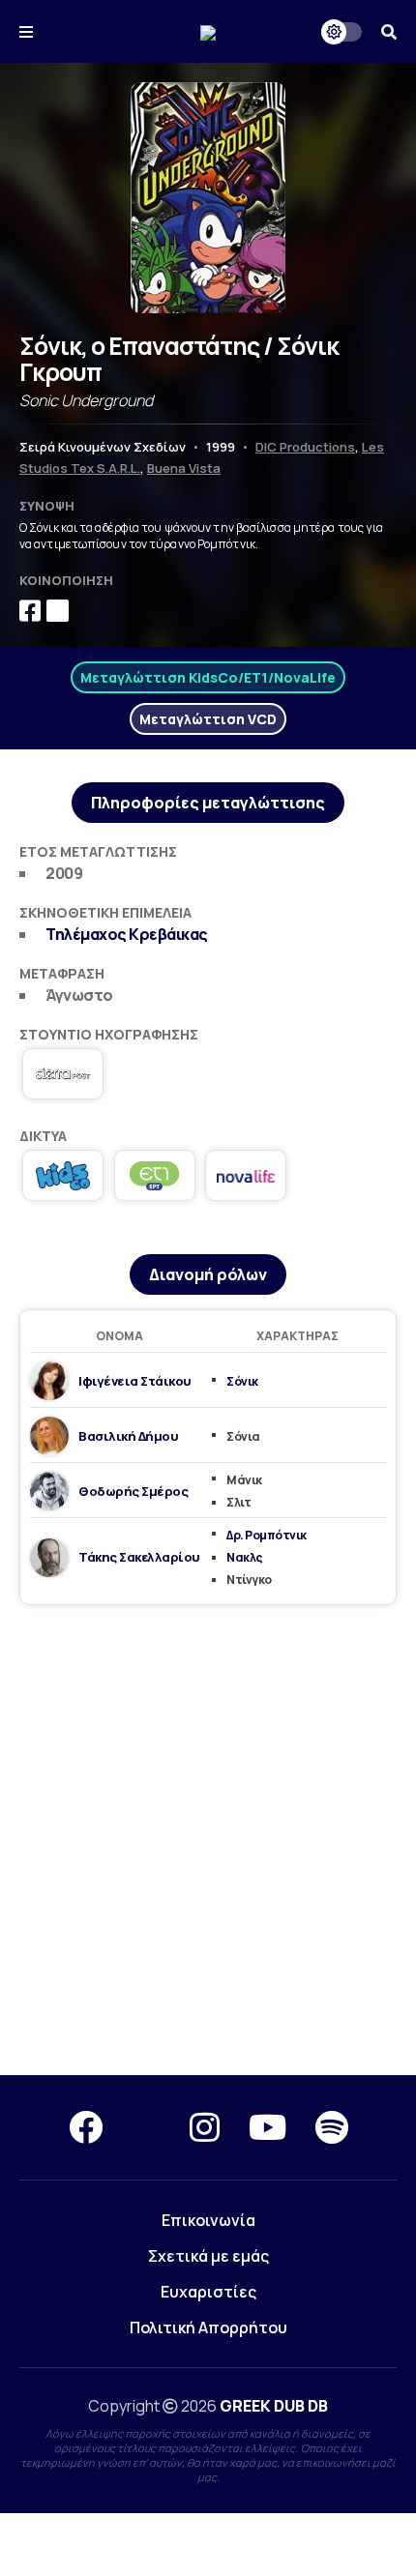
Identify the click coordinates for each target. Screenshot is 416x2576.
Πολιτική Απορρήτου (208, 2327)
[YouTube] (267, 2127)
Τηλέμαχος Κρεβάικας (127, 934)
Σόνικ (242, 1381)
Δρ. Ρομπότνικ (267, 1535)
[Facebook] (86, 2127)
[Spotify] (332, 2127)
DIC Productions (305, 447)
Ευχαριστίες (208, 2292)
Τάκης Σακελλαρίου (139, 1557)
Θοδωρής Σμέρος (133, 1491)
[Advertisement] (208, 1841)
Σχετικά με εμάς (208, 2256)
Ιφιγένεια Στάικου (135, 1381)
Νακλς (244, 1557)
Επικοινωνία (208, 2220)
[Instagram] (205, 2127)
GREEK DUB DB (274, 2406)
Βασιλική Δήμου (128, 1436)
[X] (146, 2127)
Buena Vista (184, 468)
